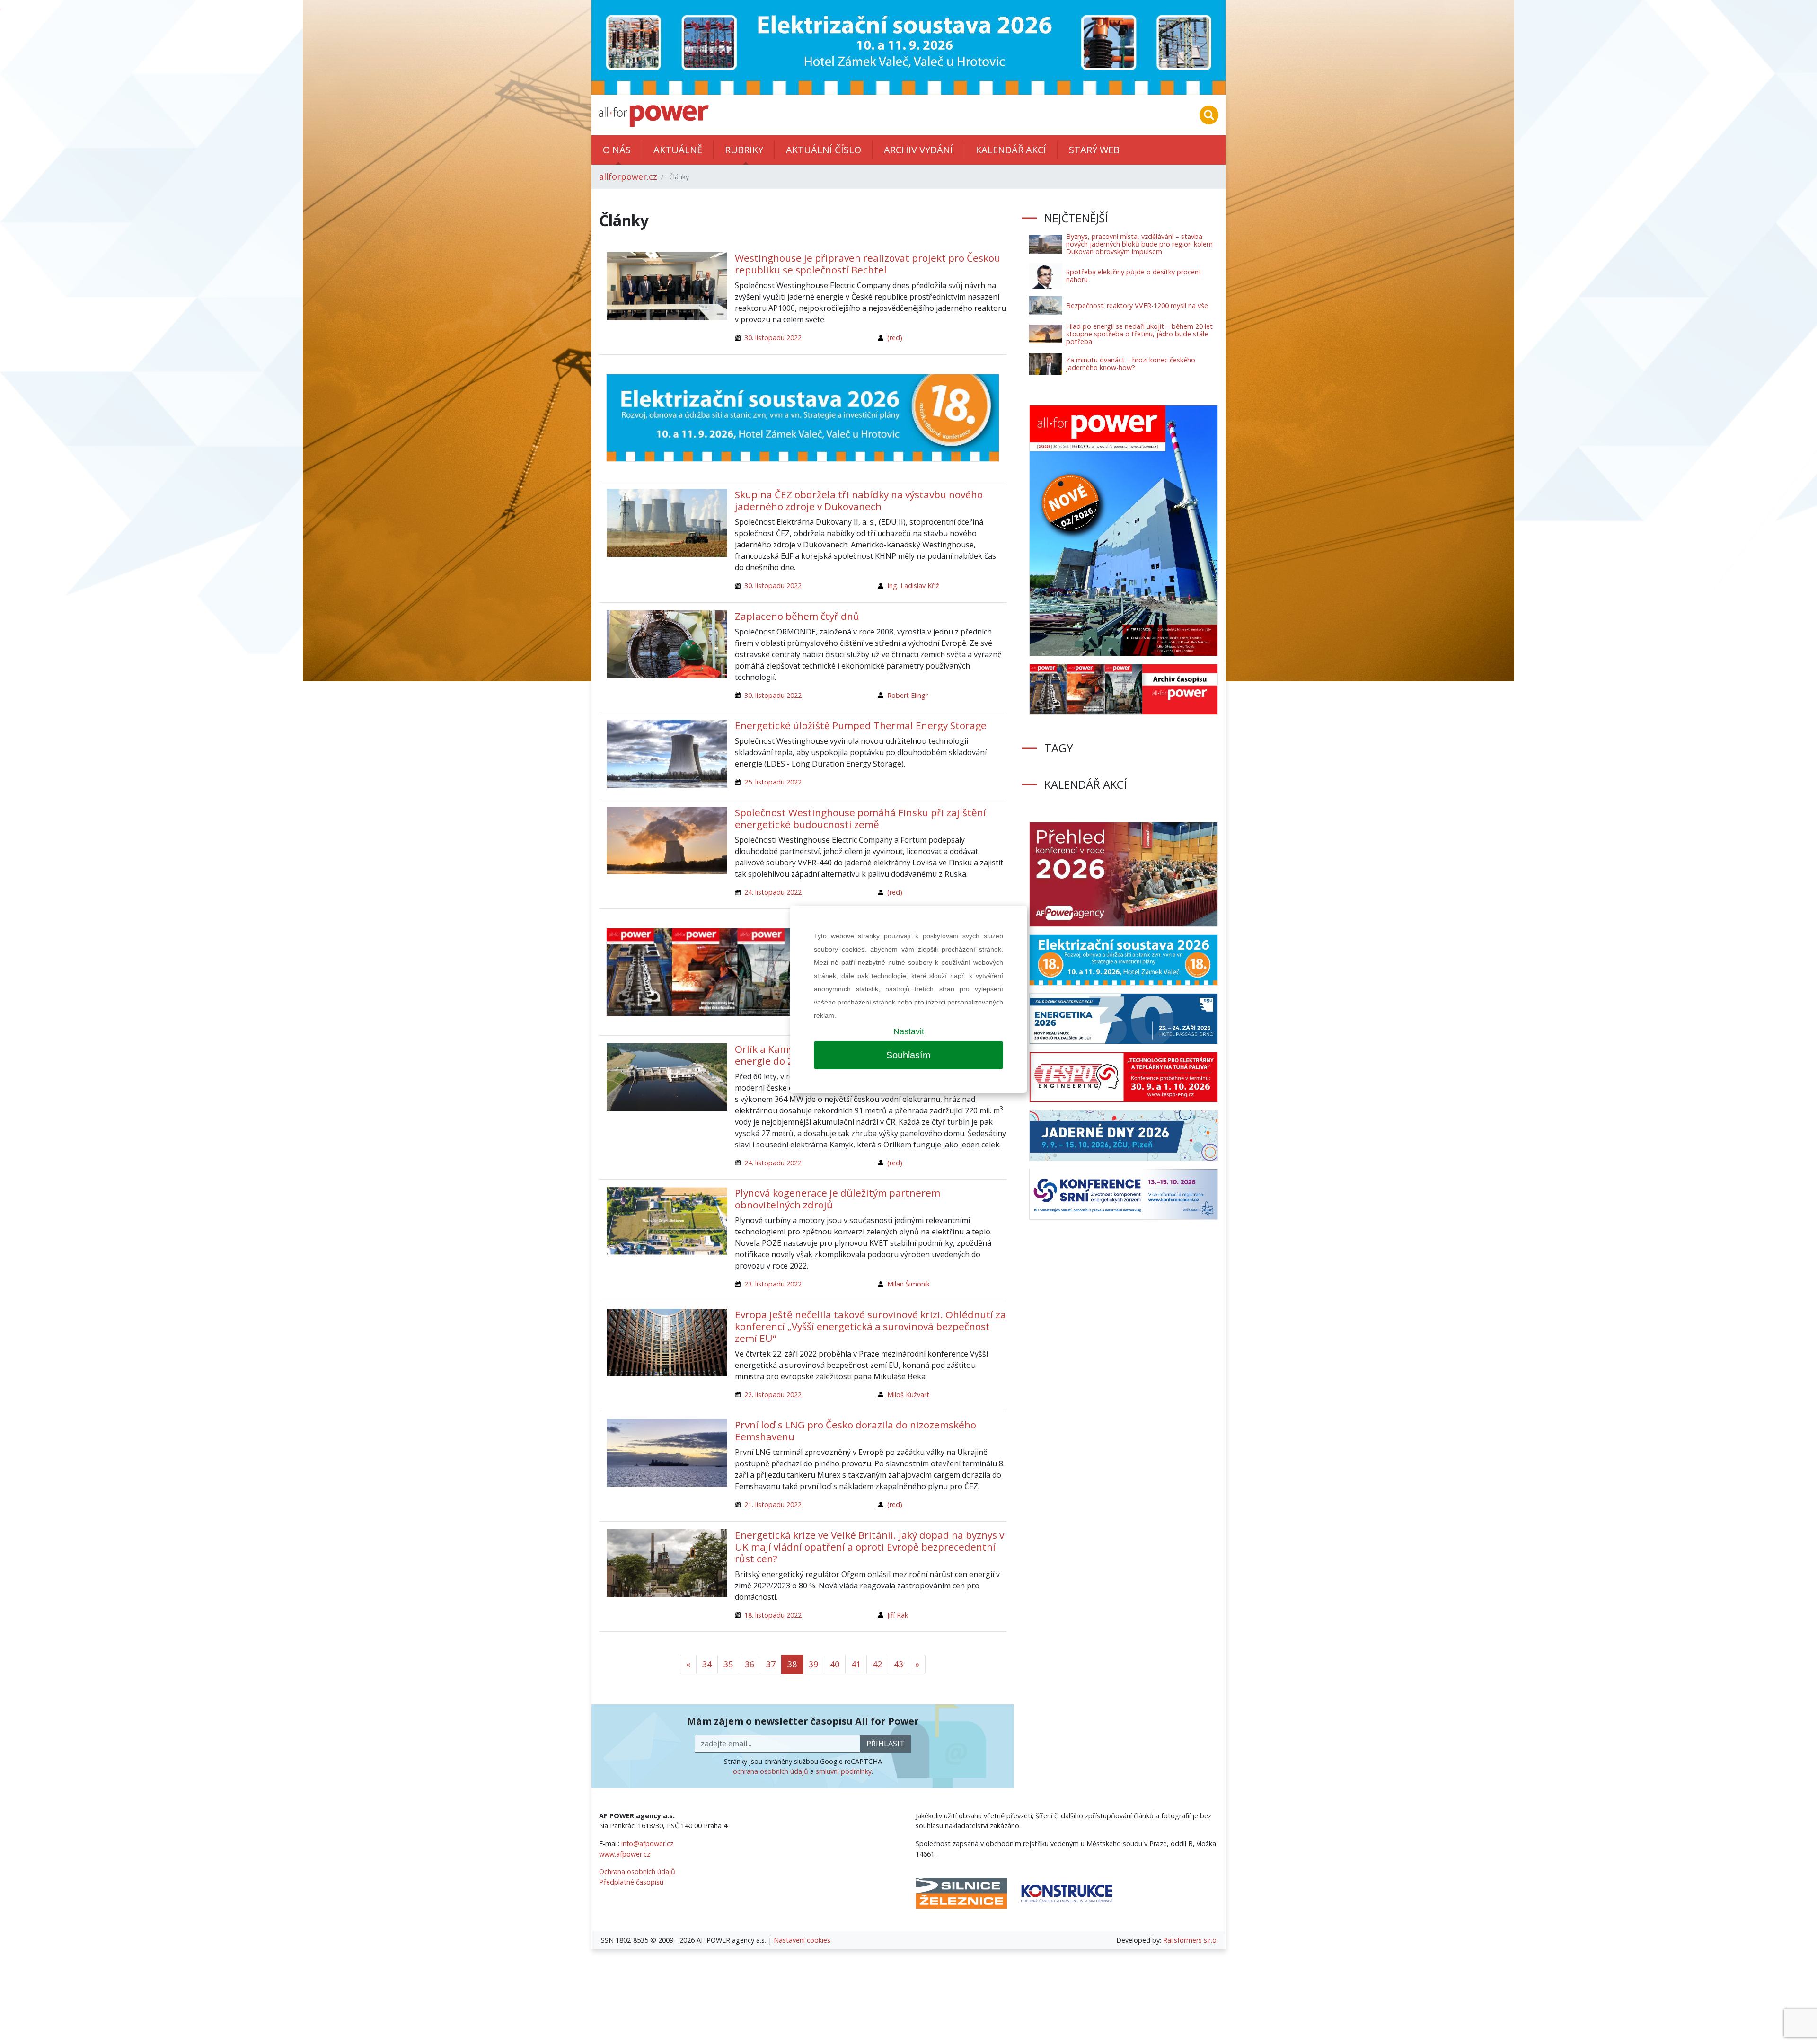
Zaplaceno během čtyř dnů (797, 616)
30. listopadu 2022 (773, 338)
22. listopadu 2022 (773, 1395)
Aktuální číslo (824, 150)
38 (792, 1664)
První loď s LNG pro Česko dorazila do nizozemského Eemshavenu (856, 1431)
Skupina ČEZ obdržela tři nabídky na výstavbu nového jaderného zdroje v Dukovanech (859, 500)
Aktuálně (678, 150)
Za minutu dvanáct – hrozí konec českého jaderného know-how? (1131, 364)
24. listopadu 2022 (773, 892)
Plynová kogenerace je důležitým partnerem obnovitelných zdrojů (838, 1199)
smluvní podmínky (844, 1771)
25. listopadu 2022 (773, 782)
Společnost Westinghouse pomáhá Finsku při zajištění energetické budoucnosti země (860, 818)
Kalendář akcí (1011, 150)
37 (771, 1664)
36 (750, 1664)
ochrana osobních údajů (771, 1771)
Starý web (1094, 150)
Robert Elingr (908, 695)
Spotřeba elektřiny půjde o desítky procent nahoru (1134, 276)
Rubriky (744, 150)
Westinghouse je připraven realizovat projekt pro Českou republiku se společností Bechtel (868, 264)
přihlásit (886, 1744)
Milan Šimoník (908, 1284)
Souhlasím (908, 1055)
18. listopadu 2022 (773, 1615)
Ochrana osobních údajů (637, 1872)
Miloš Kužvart (908, 1395)
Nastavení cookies (802, 1940)
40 (835, 1664)
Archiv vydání (918, 150)
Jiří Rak (898, 1615)
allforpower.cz (628, 176)
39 (813, 1664)
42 (877, 1664)
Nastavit (909, 1031)
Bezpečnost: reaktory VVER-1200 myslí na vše (1137, 305)
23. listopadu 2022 (773, 1284)
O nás (617, 150)
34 (707, 1664)
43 (899, 1664)
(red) (895, 338)
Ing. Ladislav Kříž (913, 586)
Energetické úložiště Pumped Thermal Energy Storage (861, 725)
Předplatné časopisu (631, 1882)
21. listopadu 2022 (773, 1504)
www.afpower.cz (625, 1854)
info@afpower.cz (647, 1844)
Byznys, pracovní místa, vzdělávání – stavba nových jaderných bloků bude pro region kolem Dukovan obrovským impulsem (1139, 244)
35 (728, 1664)
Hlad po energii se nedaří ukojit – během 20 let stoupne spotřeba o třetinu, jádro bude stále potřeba (1139, 334)
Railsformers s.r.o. (1191, 1940)
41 (856, 1664)
